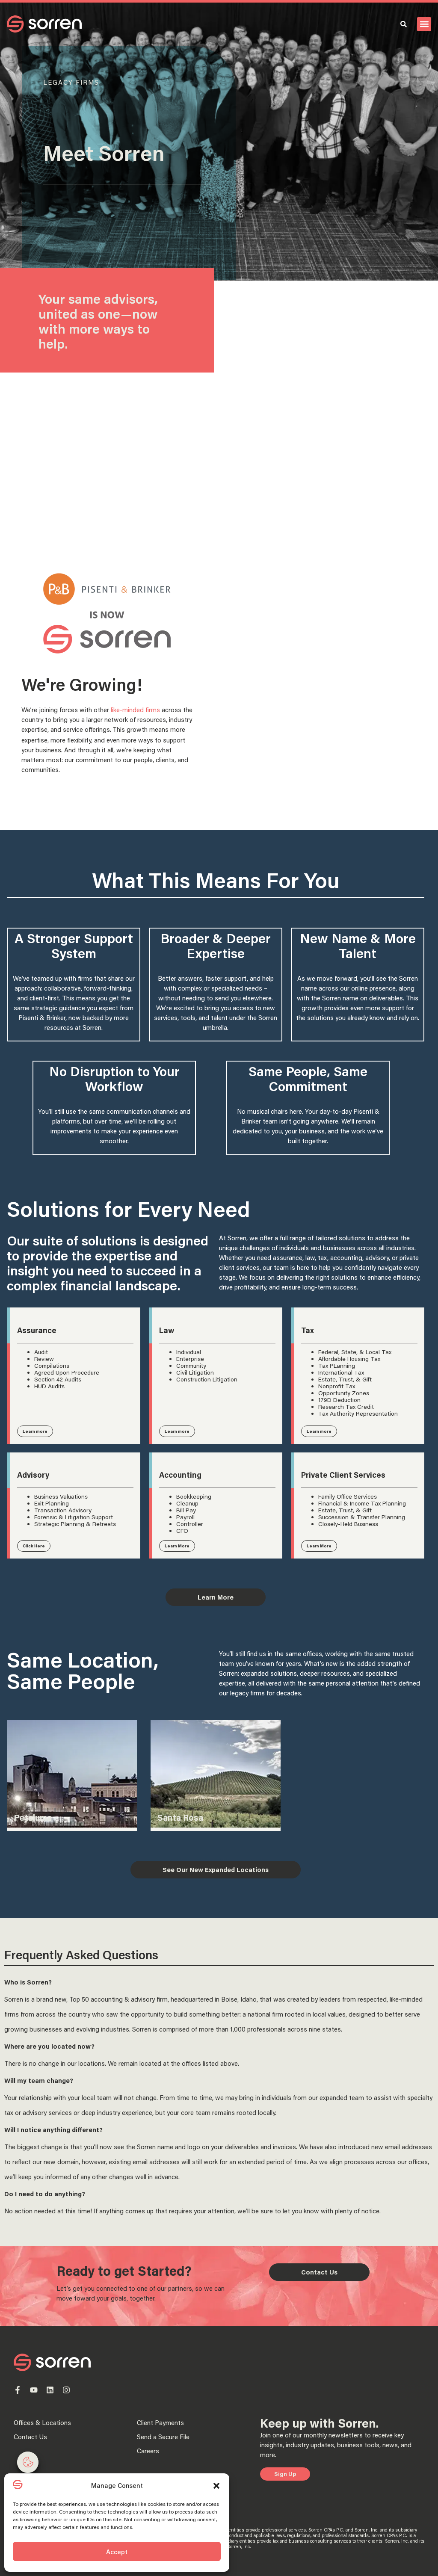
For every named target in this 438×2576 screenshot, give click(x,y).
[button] (216, 2486)
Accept (117, 2552)
